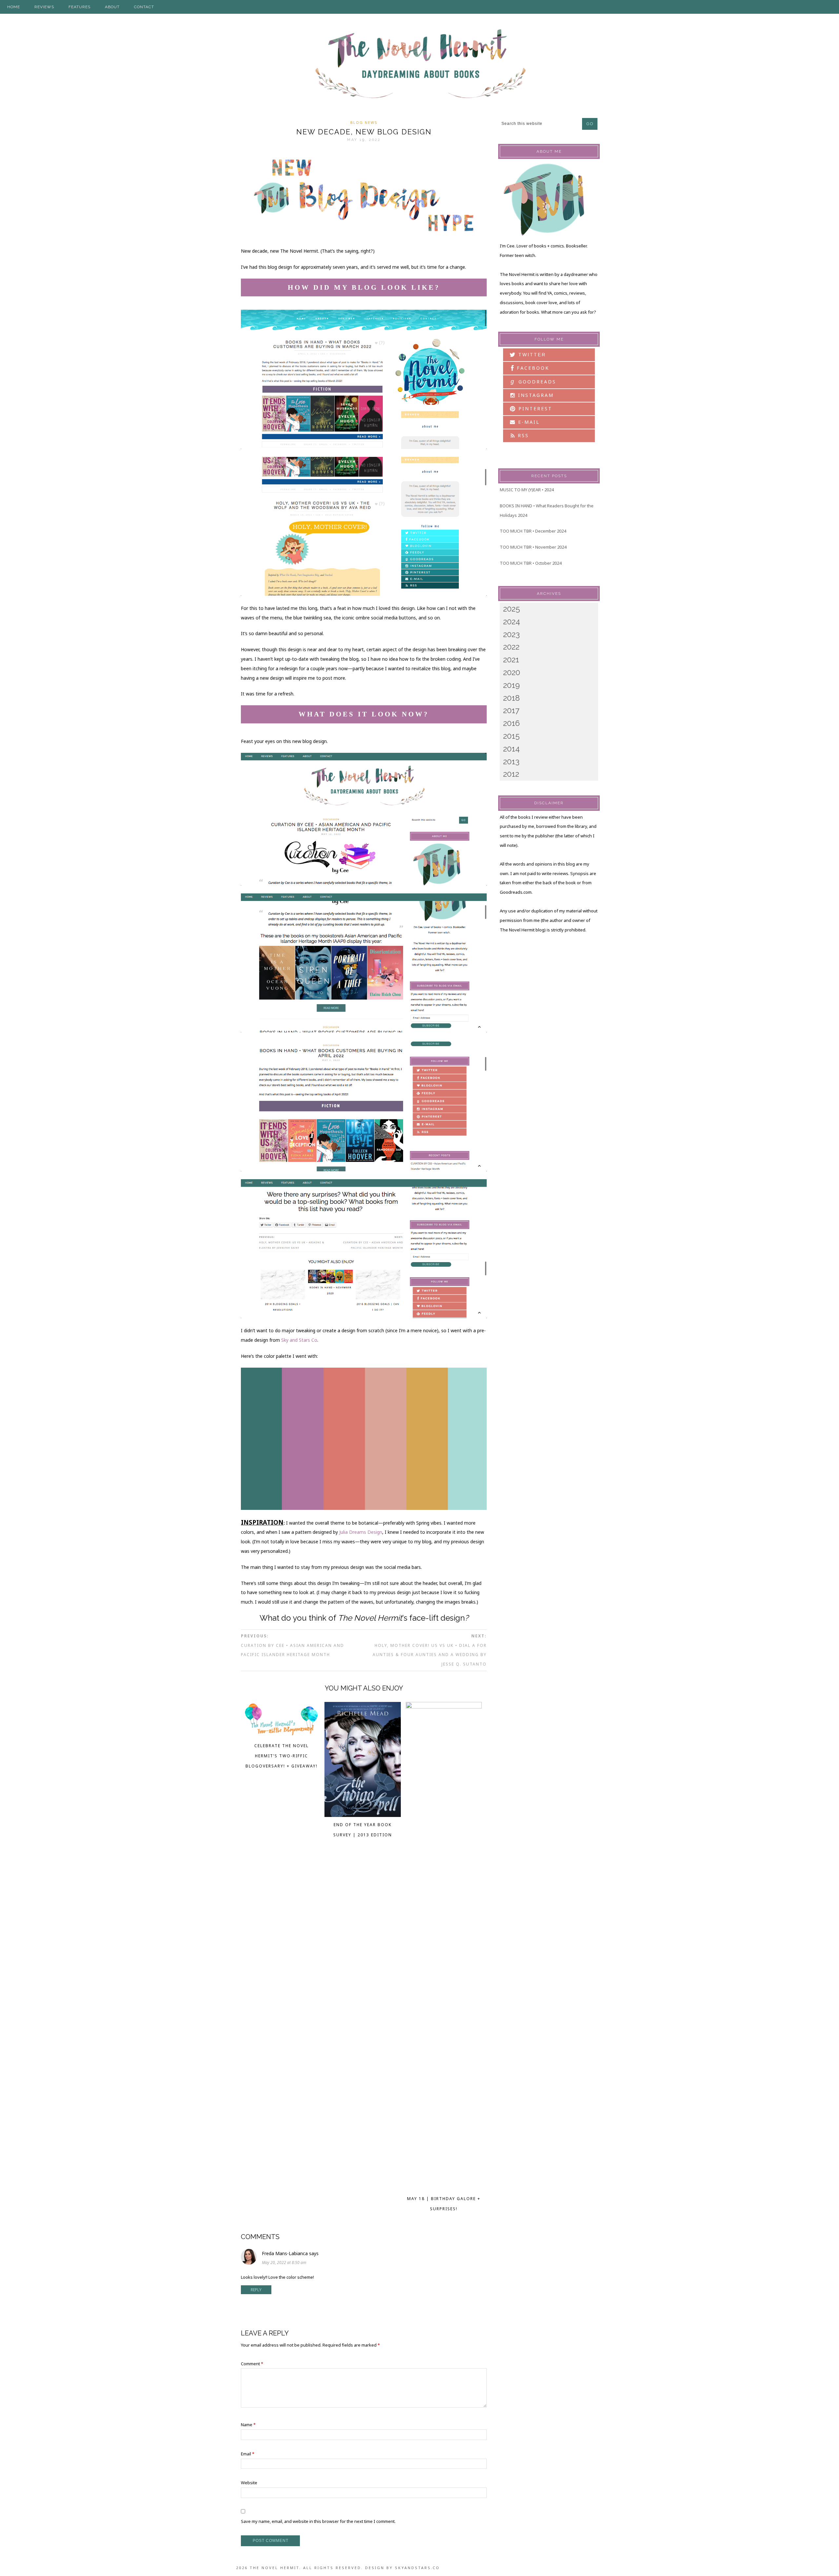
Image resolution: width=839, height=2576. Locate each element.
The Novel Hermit (419, 65)
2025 (512, 609)
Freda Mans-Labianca (285, 2253)
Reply (256, 2290)
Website (249, 2483)
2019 (511, 685)
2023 (511, 634)
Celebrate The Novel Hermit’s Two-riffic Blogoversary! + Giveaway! (282, 1756)
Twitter (531, 355)
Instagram (535, 395)
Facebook (532, 368)
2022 (511, 647)
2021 (511, 660)
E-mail (528, 422)
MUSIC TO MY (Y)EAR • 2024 (527, 490)
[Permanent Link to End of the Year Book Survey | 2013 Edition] (363, 1815)
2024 (512, 622)
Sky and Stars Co (299, 1340)
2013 (511, 761)
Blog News (364, 122)
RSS (522, 435)
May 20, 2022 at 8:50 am (284, 2263)
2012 (511, 774)
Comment (252, 2364)
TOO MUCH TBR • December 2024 (533, 531)
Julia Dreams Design (361, 1532)
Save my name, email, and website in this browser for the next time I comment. (318, 2521)
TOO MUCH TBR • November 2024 (533, 547)
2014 (511, 749)
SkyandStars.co (417, 2568)
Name (248, 2425)
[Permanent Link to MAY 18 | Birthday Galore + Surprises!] (444, 1707)
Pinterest (534, 409)
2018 (511, 698)
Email (248, 2454)
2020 (512, 672)
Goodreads (533, 381)
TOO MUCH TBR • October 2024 (531, 563)
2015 (511, 736)
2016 (511, 723)
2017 (511, 710)
